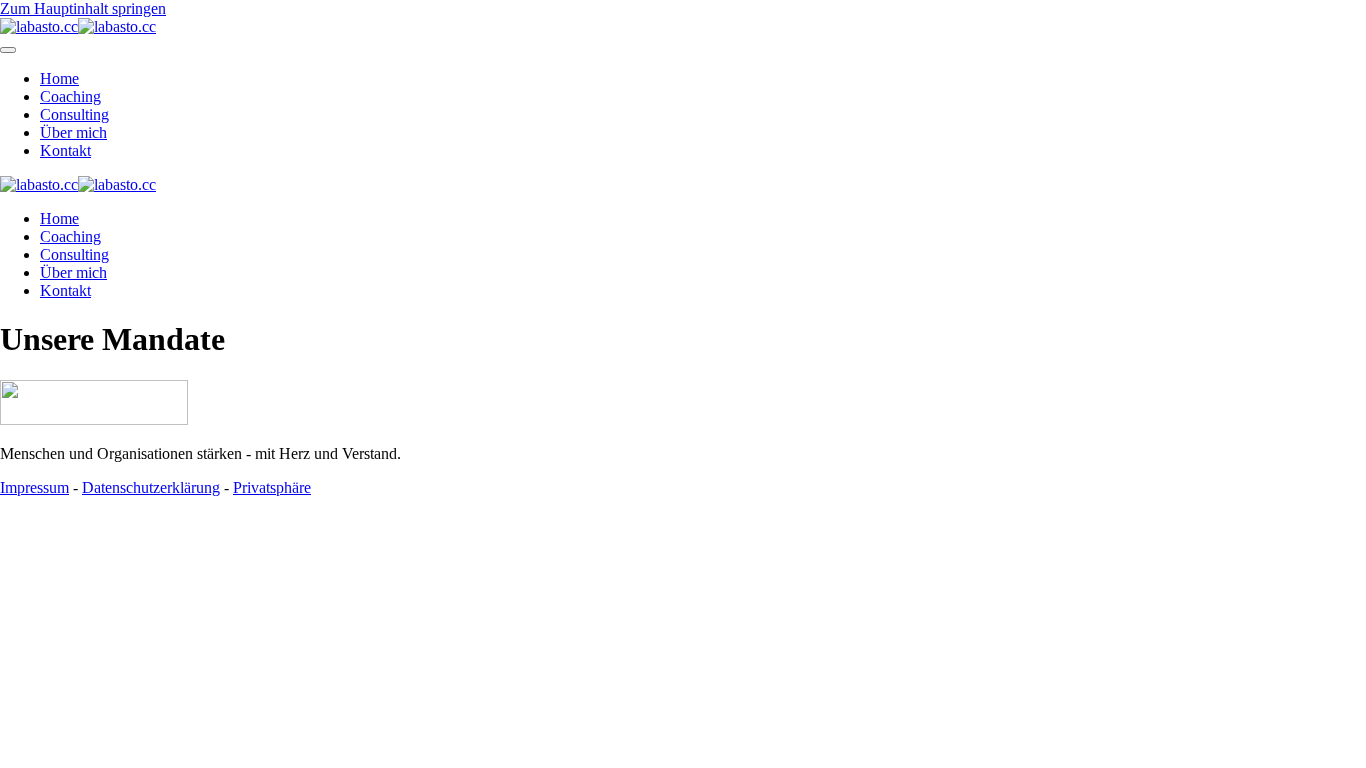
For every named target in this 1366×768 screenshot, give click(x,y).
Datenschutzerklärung (151, 487)
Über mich (73, 132)
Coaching (70, 96)
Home (59, 78)
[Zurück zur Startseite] (78, 26)
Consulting (74, 114)
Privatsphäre (272, 487)
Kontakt (65, 150)
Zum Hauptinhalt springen (83, 8)
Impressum (34, 487)
